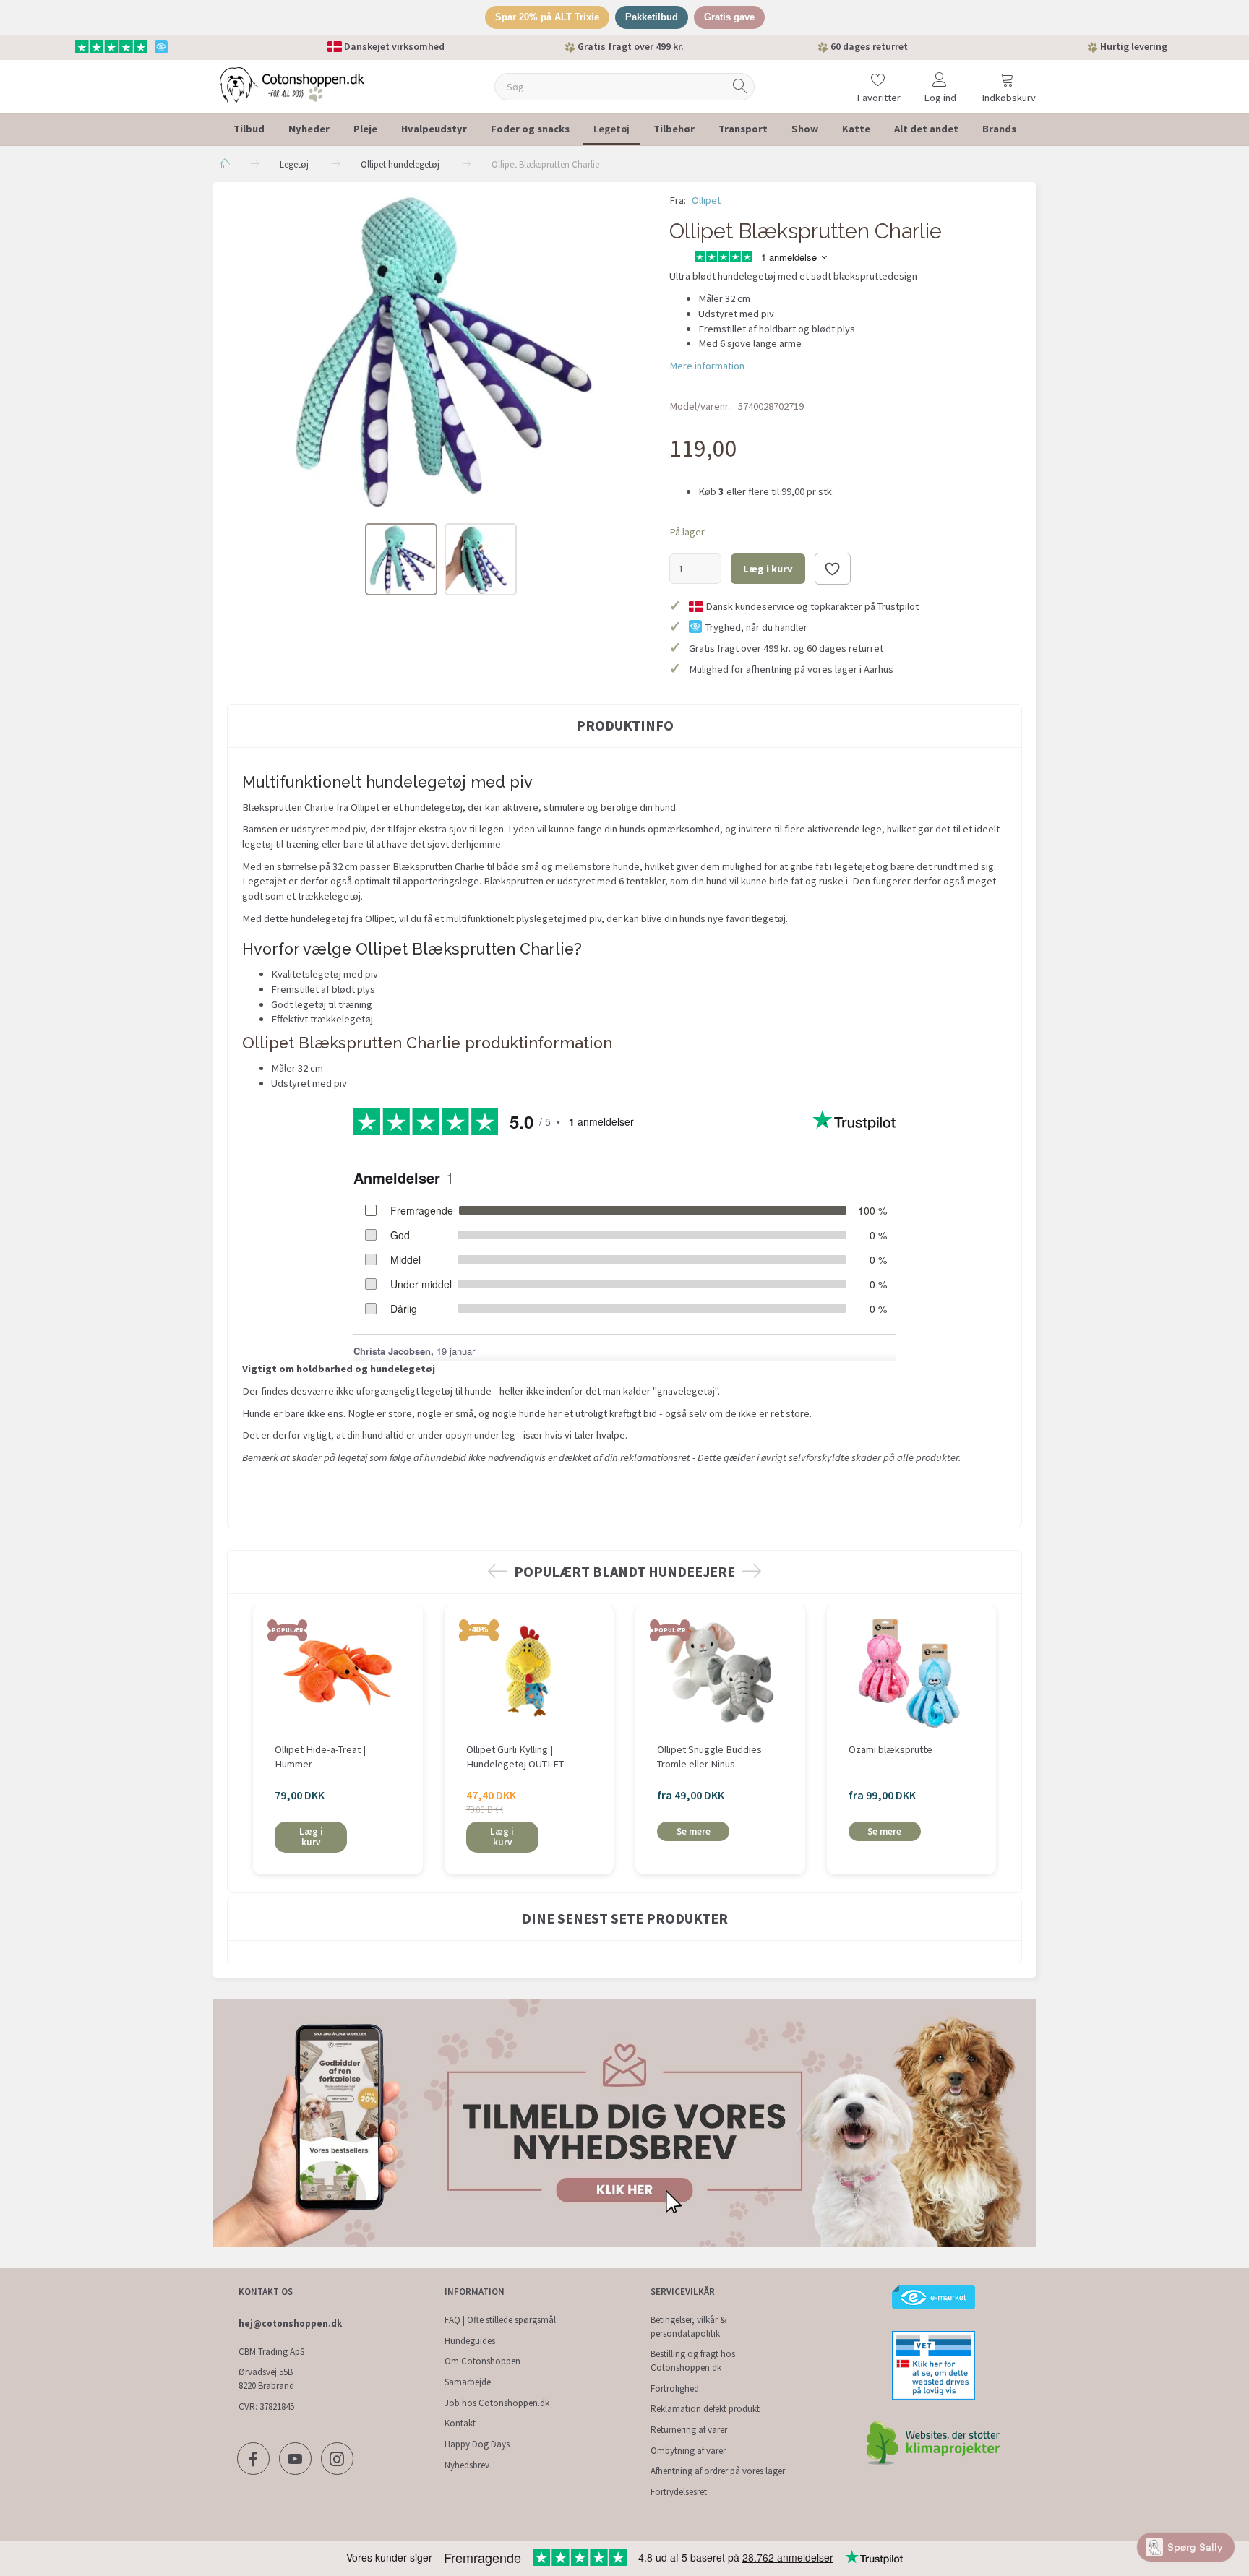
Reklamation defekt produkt (705, 2409)
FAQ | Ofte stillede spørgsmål (500, 2320)
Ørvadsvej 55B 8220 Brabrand (266, 2379)
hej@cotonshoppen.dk (290, 2323)
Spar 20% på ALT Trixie (547, 17)
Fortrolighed (675, 2388)
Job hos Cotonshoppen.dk (497, 2403)
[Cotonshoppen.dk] (292, 85)
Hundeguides (470, 2341)
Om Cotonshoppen (482, 2361)
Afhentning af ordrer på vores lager (718, 2471)
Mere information (707, 366)
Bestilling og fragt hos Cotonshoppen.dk (693, 2361)
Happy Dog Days (477, 2444)
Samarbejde (468, 2382)
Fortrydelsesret (679, 2492)
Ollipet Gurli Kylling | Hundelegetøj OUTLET (515, 1757)
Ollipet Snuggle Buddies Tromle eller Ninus (709, 1757)
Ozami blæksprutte (890, 1749)
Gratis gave (729, 17)
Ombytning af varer (688, 2451)
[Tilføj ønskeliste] (833, 569)
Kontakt (460, 2423)
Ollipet (706, 200)
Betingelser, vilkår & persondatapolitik (688, 2327)
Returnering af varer (689, 2430)
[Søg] (740, 86)
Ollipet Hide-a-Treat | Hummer (320, 1757)
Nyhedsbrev (467, 2465)
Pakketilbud (652, 17)
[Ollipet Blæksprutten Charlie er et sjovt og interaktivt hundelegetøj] (437, 351)
